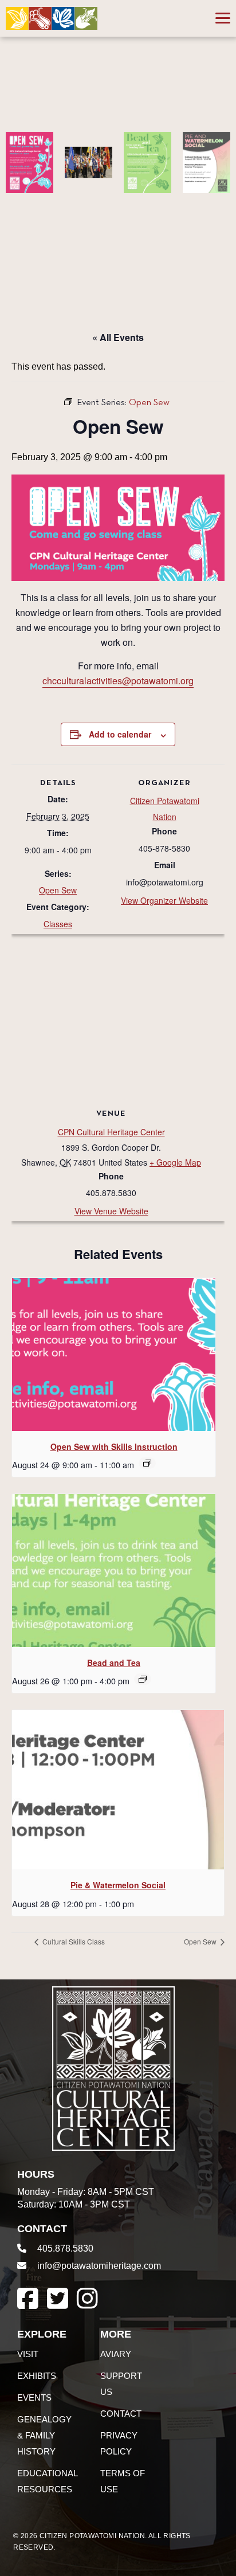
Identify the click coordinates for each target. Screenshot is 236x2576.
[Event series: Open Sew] (147, 1463)
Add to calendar (120, 734)
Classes (58, 924)
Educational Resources (47, 2481)
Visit (28, 2354)
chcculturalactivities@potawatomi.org (118, 681)
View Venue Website (111, 1211)
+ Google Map (175, 1162)
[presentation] (114, 1354)
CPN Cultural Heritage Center (111, 1132)
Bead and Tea (114, 1663)
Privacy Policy (119, 2443)
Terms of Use (123, 2481)
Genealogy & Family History (44, 2435)
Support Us (121, 2384)
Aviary (116, 2354)
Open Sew (58, 890)
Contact (121, 2414)
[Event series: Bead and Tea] (143, 1679)
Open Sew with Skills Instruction (114, 1446)
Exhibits (37, 2376)
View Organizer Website (164, 900)
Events (34, 2397)
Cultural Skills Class (73, 1941)
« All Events (118, 337)
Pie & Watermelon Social (118, 1885)
